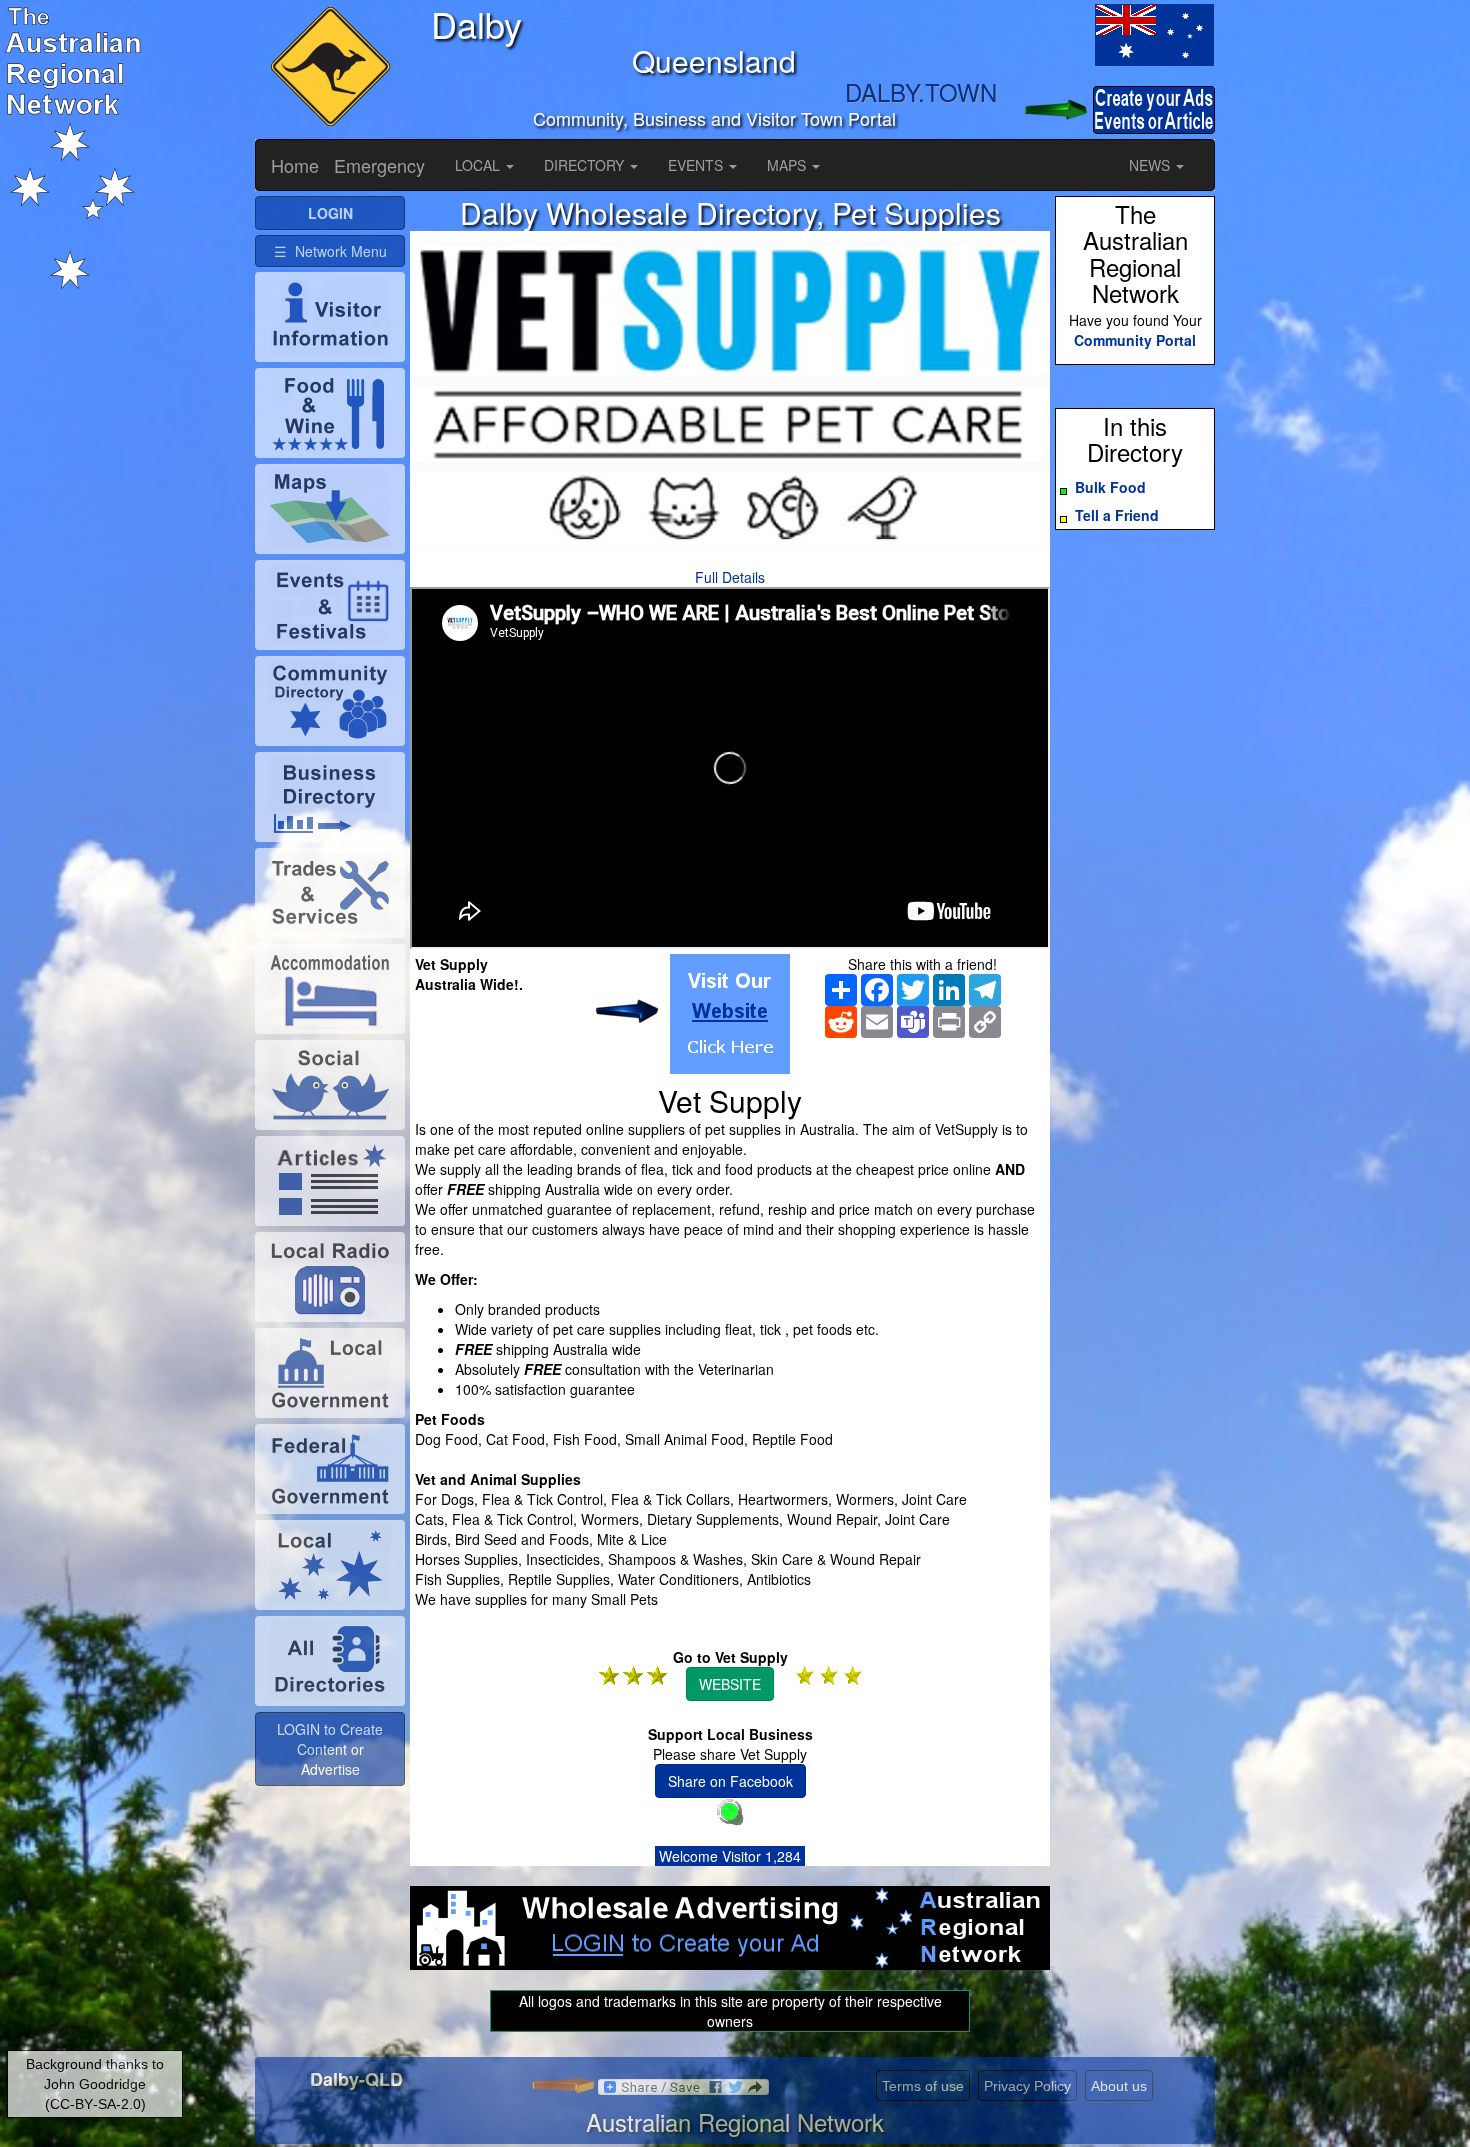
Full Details (730, 577)
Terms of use (923, 2086)
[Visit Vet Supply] (730, 1014)
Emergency (379, 165)
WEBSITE (730, 1684)
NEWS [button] (1151, 165)
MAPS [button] (788, 165)
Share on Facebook (730, 1781)
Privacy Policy (1027, 2086)
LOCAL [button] (479, 165)
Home (295, 165)
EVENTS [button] (697, 165)
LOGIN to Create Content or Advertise (330, 1749)
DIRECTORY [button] (586, 165)
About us (1119, 2086)
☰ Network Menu (330, 251)
